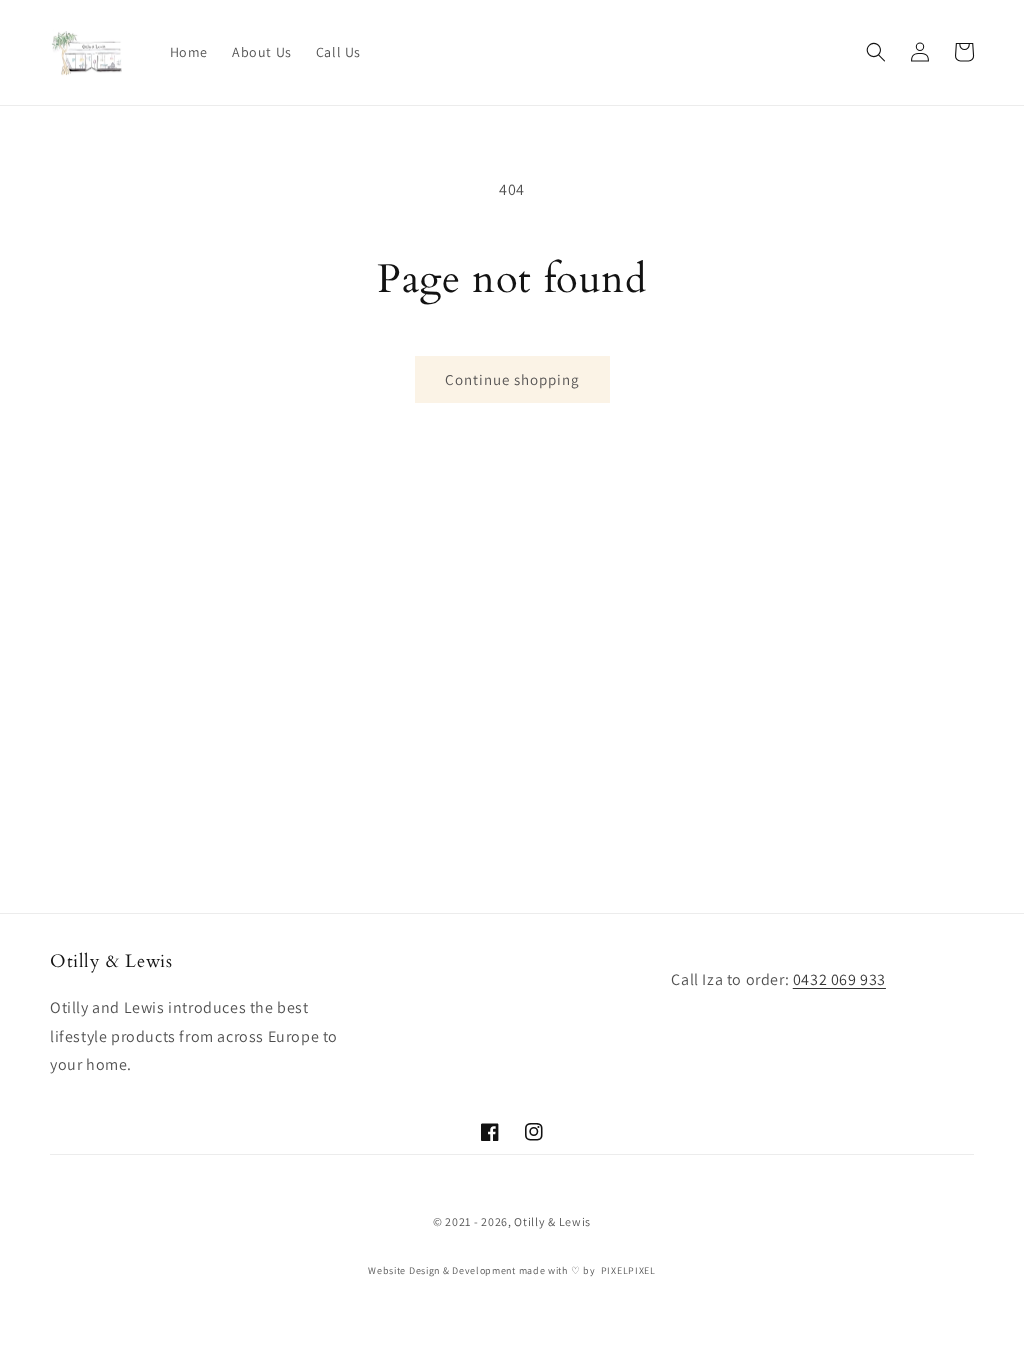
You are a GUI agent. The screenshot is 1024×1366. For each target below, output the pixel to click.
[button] (876, 52)
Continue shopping (512, 379)
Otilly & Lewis (552, 1221)
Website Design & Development (442, 1270)
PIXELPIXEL (628, 1270)
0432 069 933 (839, 979)
